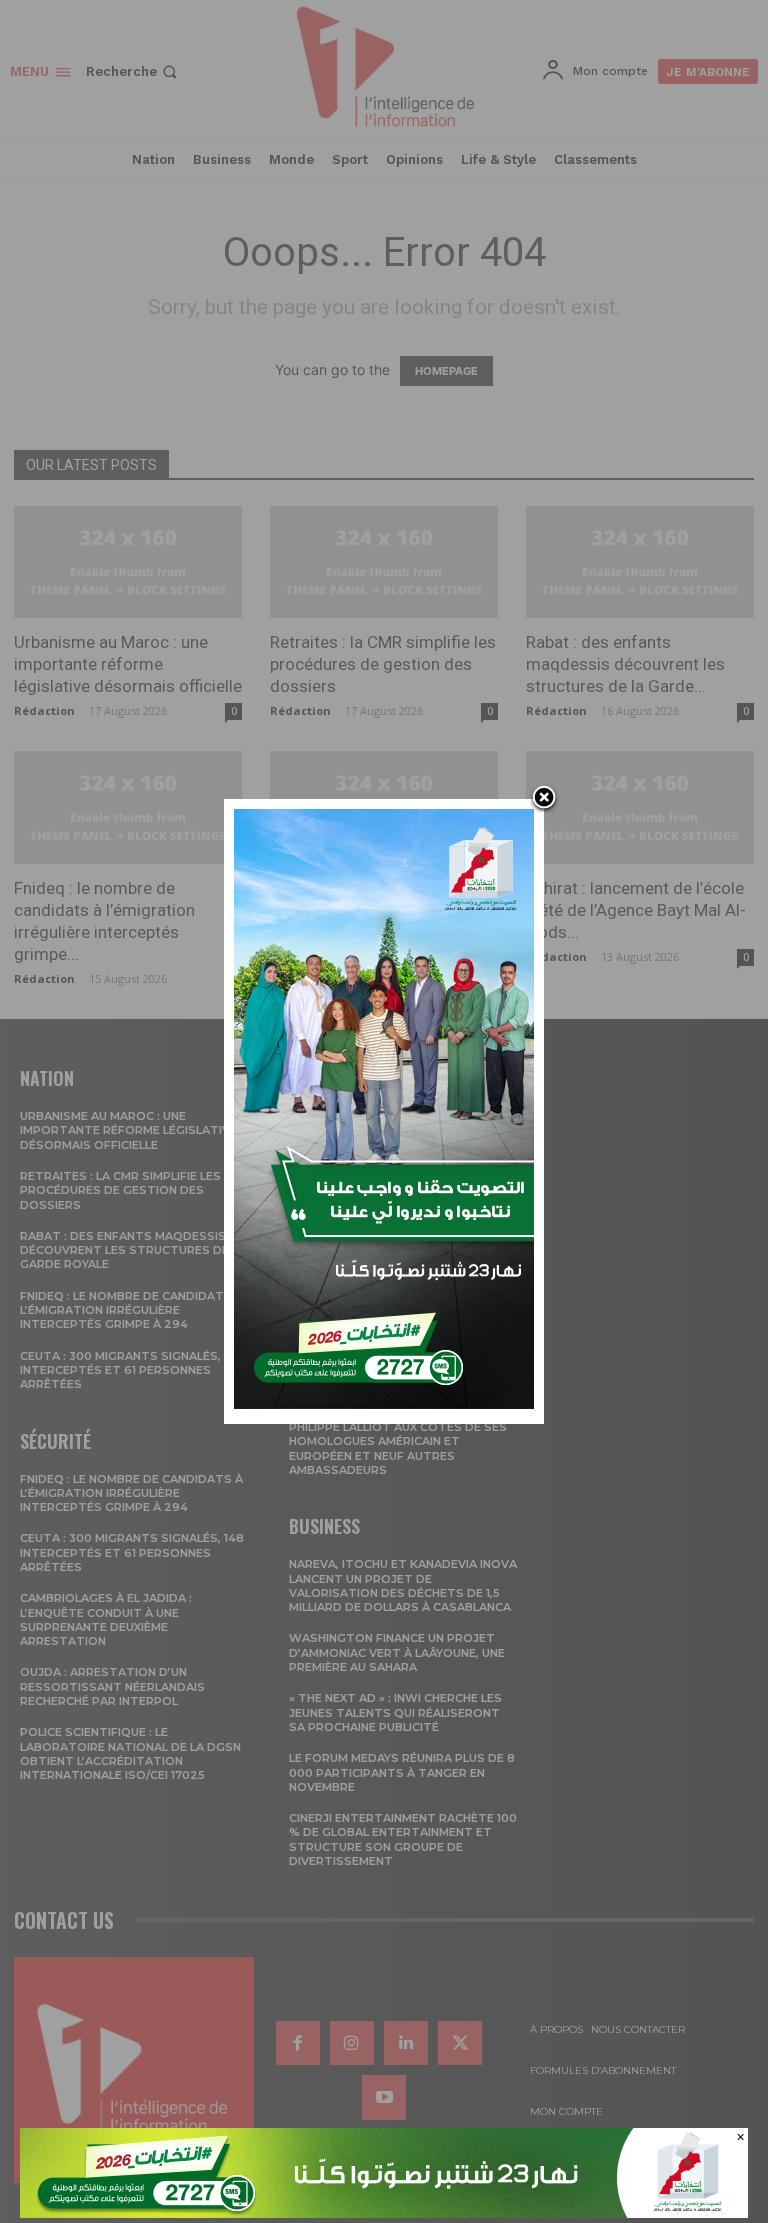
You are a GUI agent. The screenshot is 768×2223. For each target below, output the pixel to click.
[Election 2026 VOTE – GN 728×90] (384, 2212)
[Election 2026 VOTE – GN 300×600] (384, 1403)
